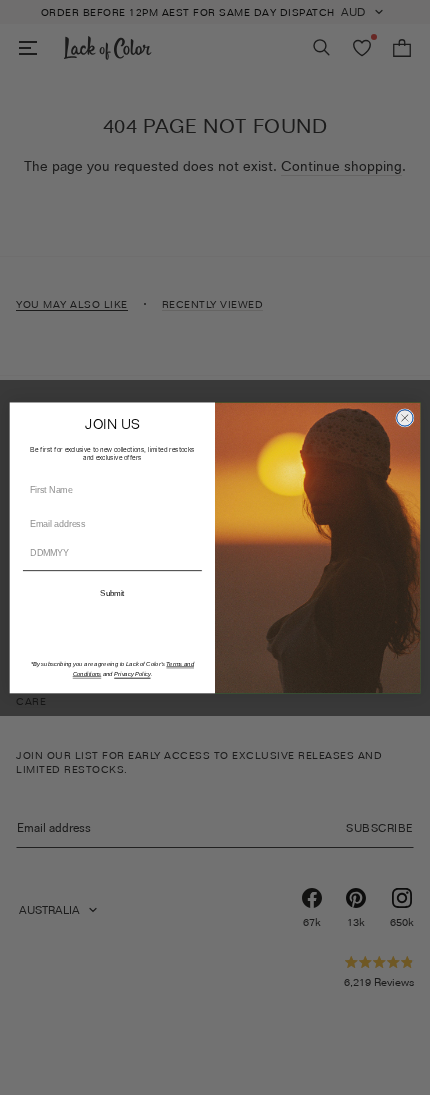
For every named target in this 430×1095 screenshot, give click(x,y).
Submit (112, 592)
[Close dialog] (405, 417)
